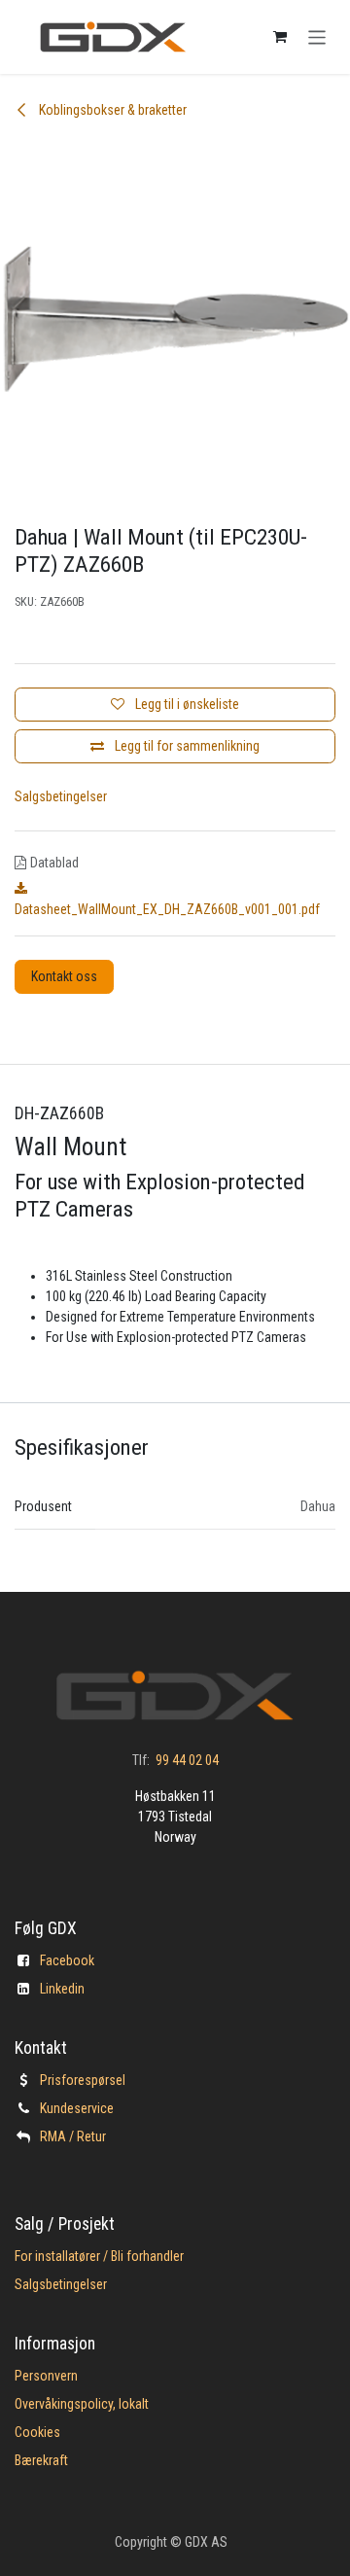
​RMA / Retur (73, 2136)
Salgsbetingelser (61, 796)
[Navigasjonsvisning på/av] (317, 36)
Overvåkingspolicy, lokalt (82, 2404)
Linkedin (62, 1989)
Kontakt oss (64, 976)
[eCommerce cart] (280, 37)
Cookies (37, 2432)
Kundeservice (77, 2108)
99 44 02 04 (187, 1760)
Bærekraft (41, 2460)
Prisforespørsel (83, 2080)
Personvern (46, 2376)
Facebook (67, 1960)
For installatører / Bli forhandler (99, 2256)
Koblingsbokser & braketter (111, 110)
